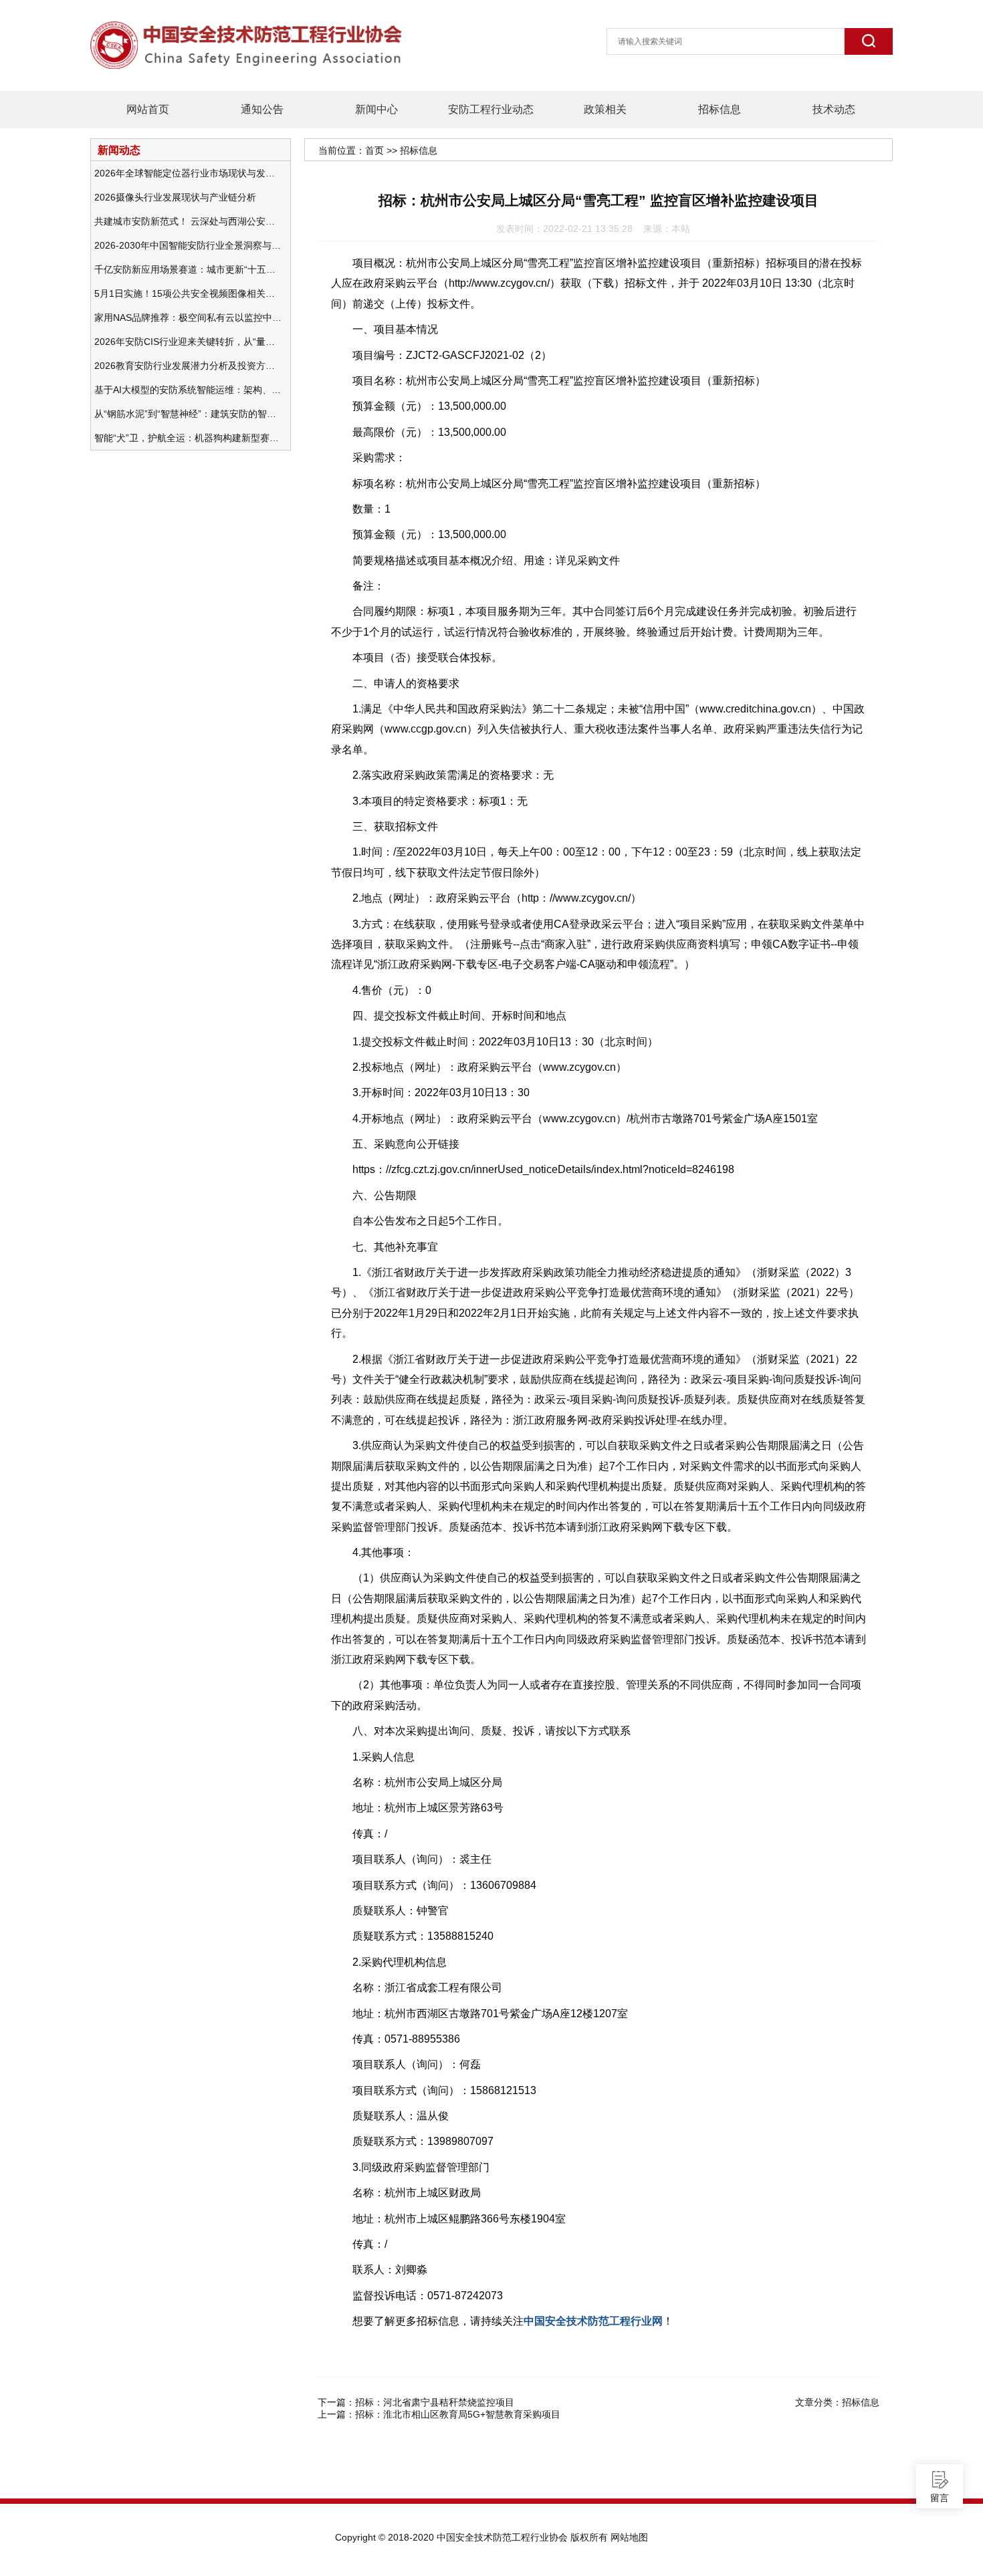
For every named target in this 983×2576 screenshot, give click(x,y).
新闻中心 (376, 109)
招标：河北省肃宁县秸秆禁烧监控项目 (435, 2402)
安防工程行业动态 (491, 109)
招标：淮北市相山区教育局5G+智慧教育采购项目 (458, 2414)
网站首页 (148, 109)
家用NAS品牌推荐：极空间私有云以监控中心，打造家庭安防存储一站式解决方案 (188, 317)
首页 (374, 150)
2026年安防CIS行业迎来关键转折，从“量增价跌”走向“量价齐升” (188, 342)
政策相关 (605, 109)
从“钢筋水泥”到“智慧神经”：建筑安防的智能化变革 (188, 414)
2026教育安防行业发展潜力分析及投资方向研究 (188, 366)
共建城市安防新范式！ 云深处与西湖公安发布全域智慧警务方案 (188, 221)
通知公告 (262, 109)
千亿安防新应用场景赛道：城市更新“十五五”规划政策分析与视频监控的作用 (188, 269)
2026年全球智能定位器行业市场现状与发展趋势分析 (188, 173)
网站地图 (629, 2537)
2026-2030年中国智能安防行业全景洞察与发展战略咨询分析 (188, 245)
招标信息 (720, 109)
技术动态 (834, 109)
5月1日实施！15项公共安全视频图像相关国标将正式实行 (188, 293)
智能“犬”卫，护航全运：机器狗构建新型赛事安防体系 (188, 438)
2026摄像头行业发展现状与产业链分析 (175, 197)
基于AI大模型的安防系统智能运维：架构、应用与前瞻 (188, 390)
